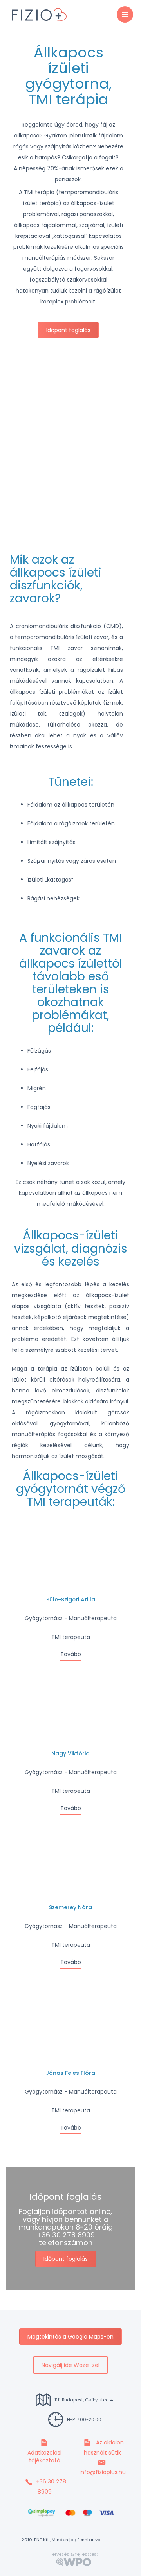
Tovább (71, 1654)
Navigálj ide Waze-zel (70, 2365)
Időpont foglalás (68, 330)
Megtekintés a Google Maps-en (70, 2337)
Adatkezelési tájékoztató (44, 2456)
